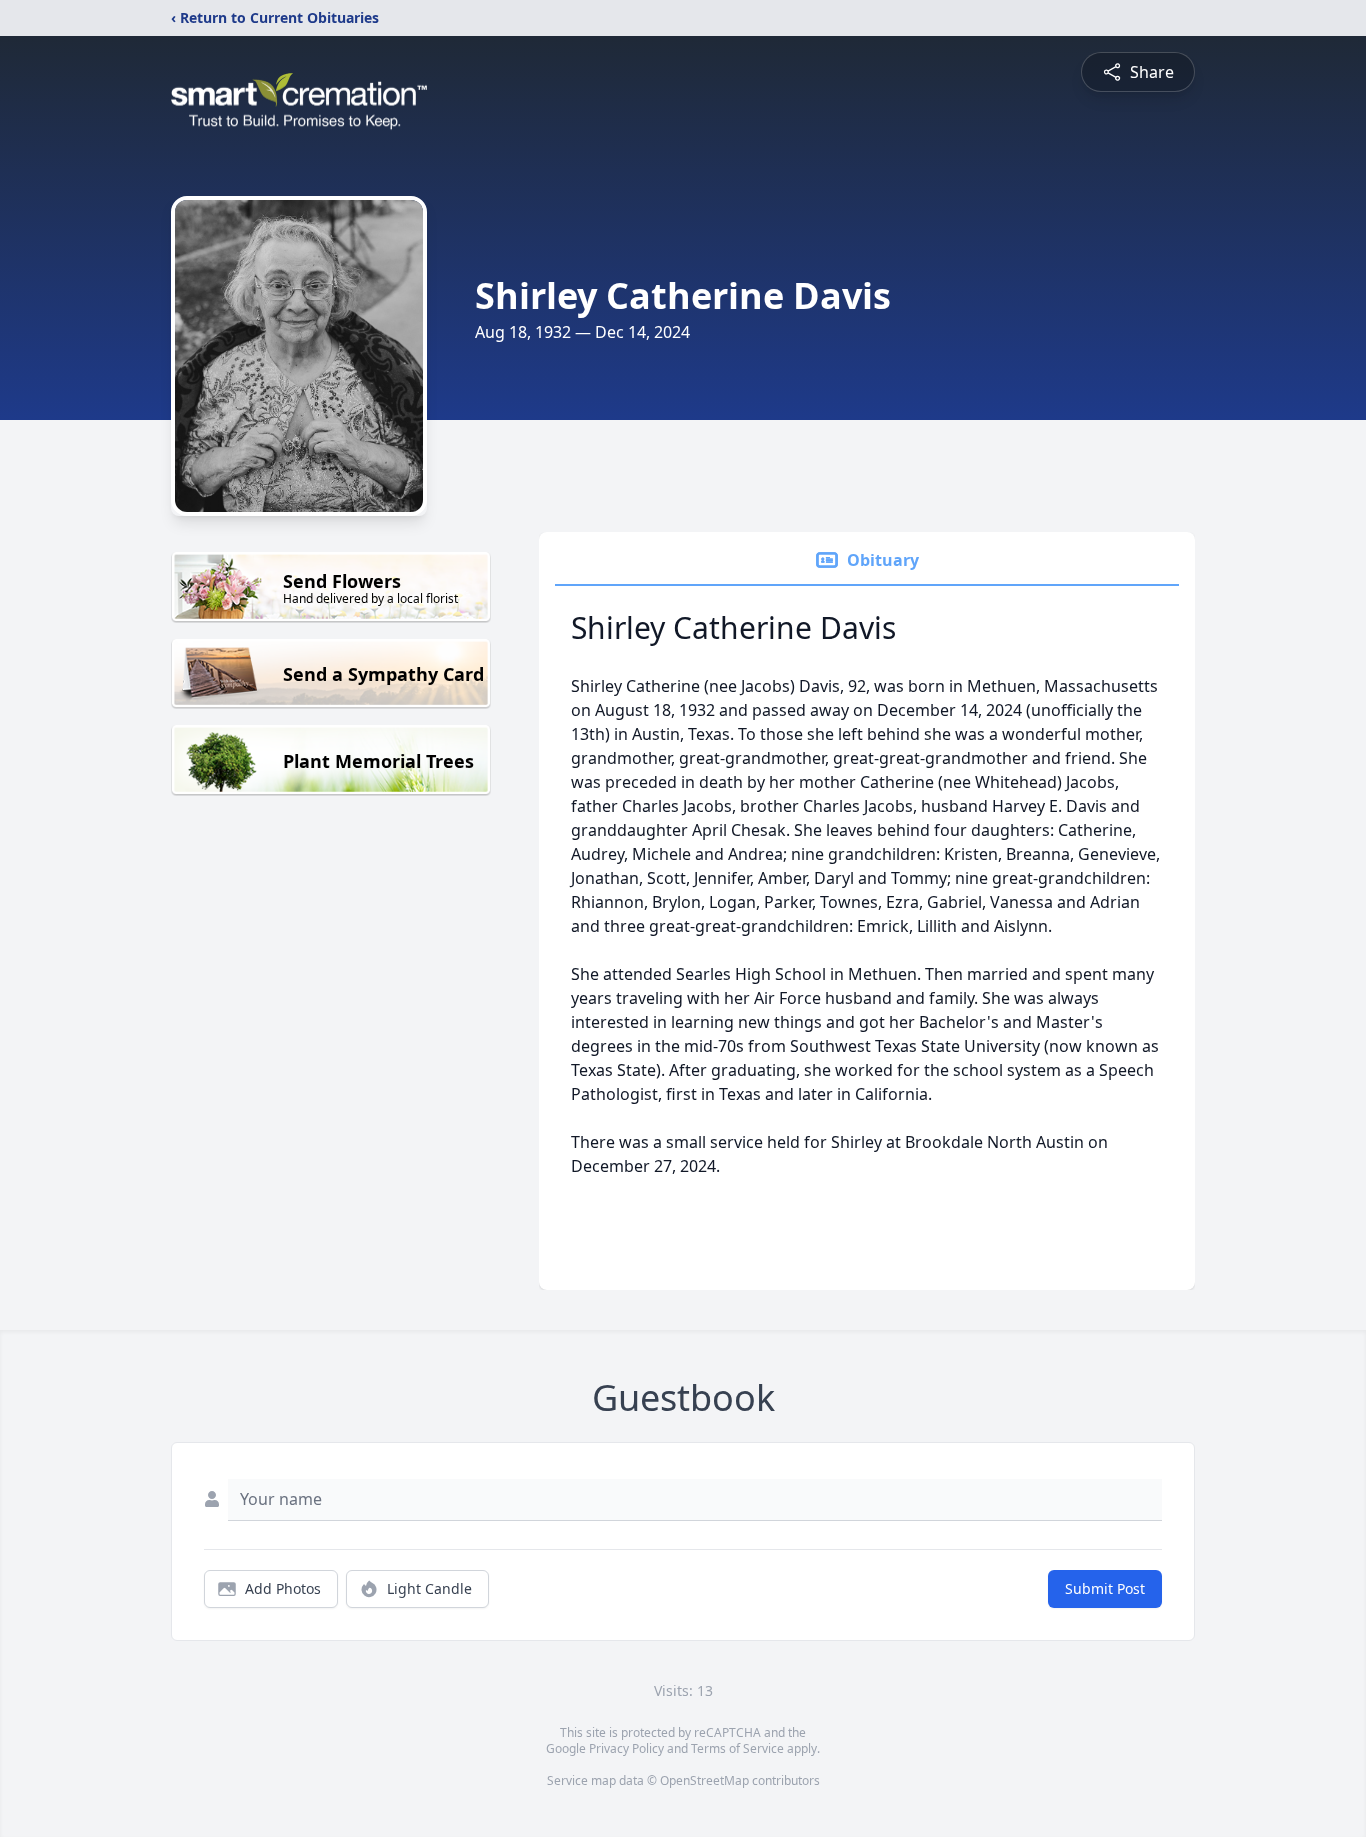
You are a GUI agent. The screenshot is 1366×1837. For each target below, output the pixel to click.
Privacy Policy (626, 1748)
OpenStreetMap (704, 1780)
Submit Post (1105, 1588)
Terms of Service (737, 1748)
